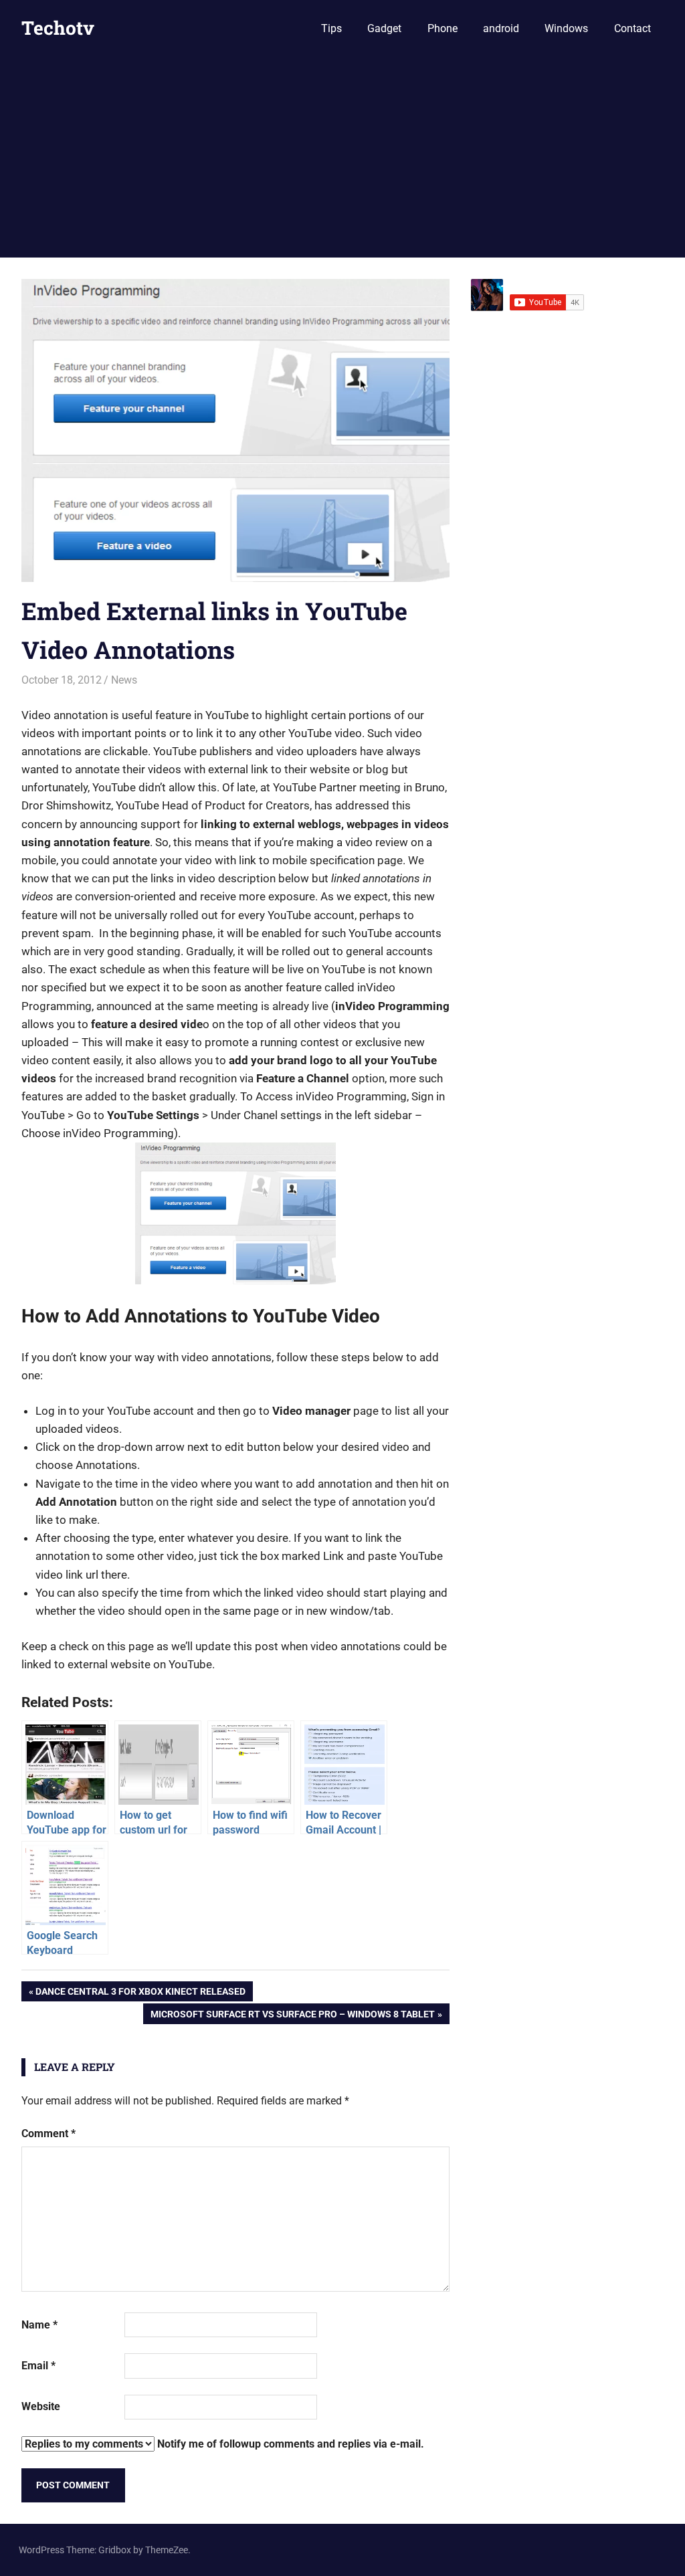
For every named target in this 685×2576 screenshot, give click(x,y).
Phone (443, 28)
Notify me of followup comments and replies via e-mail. (289, 2444)
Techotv (58, 28)
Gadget (384, 28)
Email (38, 2366)
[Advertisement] (342, 157)
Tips (331, 28)
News (124, 680)
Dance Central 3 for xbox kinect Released (140, 1994)
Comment (48, 2134)
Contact (632, 28)
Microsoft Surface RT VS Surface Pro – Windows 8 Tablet (292, 2016)
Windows (566, 28)
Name (39, 2325)
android (501, 28)
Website (41, 2406)
